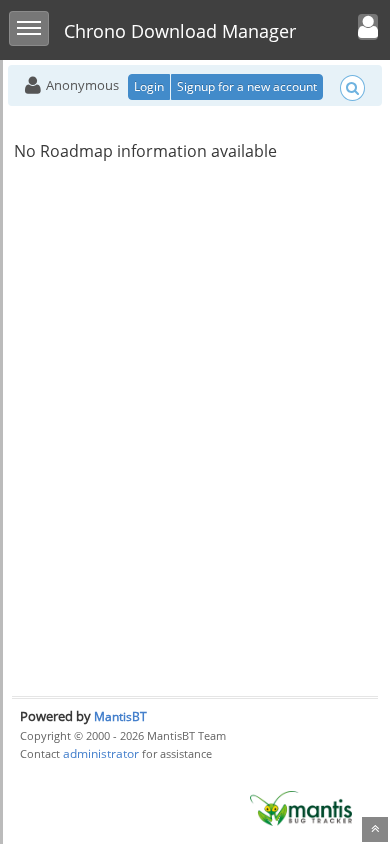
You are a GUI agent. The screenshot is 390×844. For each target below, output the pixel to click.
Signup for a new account (247, 86)
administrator (101, 753)
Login (149, 86)
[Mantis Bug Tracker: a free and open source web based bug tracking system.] (301, 807)
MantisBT (120, 716)
